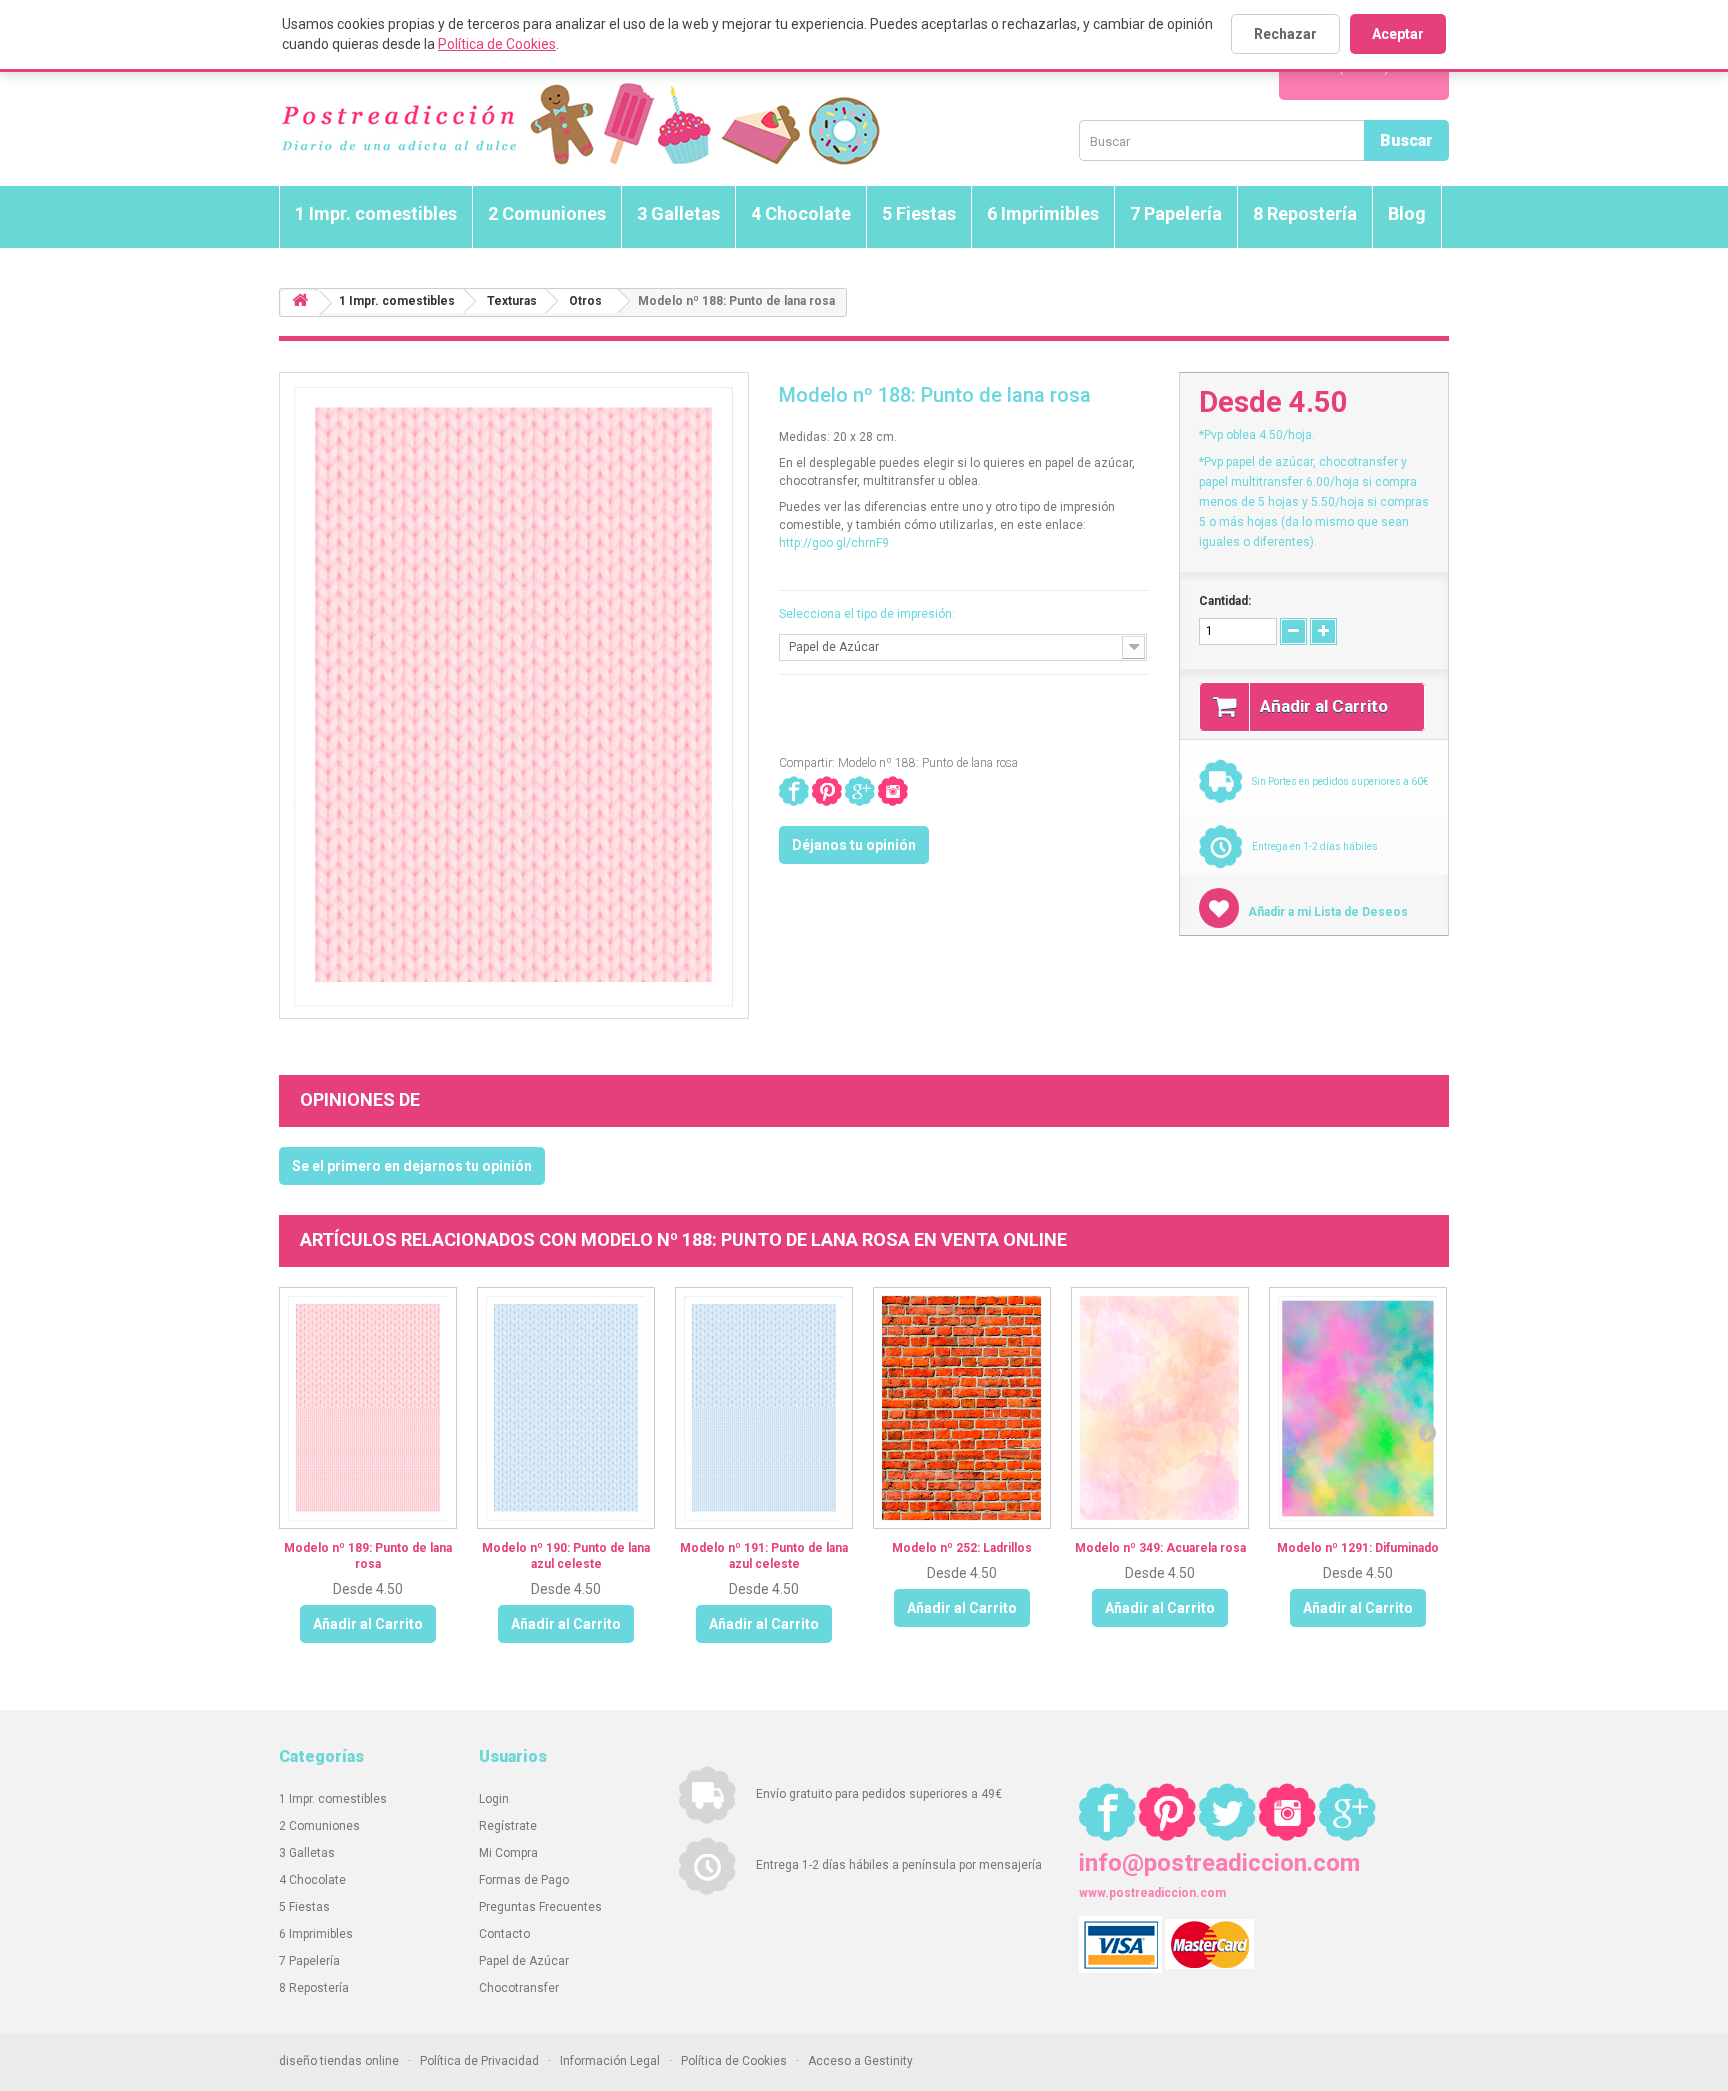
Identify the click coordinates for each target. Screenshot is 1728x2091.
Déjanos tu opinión (854, 845)
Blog (1407, 213)
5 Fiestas (919, 213)
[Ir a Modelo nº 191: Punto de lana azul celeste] (764, 1408)
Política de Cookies (497, 44)
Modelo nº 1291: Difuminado (1358, 1548)
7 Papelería (1176, 213)
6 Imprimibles (1043, 213)
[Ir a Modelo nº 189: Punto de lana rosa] (368, 1408)
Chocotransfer (519, 1988)
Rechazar (1285, 34)
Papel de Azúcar (524, 1961)
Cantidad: (1225, 601)
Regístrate (508, 1826)
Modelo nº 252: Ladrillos (962, 1548)
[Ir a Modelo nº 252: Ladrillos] (962, 1408)
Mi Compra (508, 1853)
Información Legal (610, 2061)
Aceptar (1398, 34)
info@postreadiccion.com (1219, 1863)
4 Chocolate (801, 213)
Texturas (512, 301)
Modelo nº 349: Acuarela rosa (1160, 1548)
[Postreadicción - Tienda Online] (579, 124)
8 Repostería (1305, 213)
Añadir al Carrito (368, 1624)
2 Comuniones (547, 213)
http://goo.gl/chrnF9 (834, 543)
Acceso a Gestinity (860, 2061)
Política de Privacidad (479, 2061)
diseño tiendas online (339, 2061)
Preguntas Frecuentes (540, 1907)
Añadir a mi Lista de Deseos (1326, 912)
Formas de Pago (524, 1880)
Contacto (504, 1934)
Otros (585, 301)
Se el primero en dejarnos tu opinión (412, 1166)
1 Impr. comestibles (376, 213)
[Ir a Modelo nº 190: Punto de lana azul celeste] (566, 1408)
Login (494, 1799)
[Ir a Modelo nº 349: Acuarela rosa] (1160, 1408)
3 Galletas (678, 213)
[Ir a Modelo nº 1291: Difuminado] (1358, 1408)
